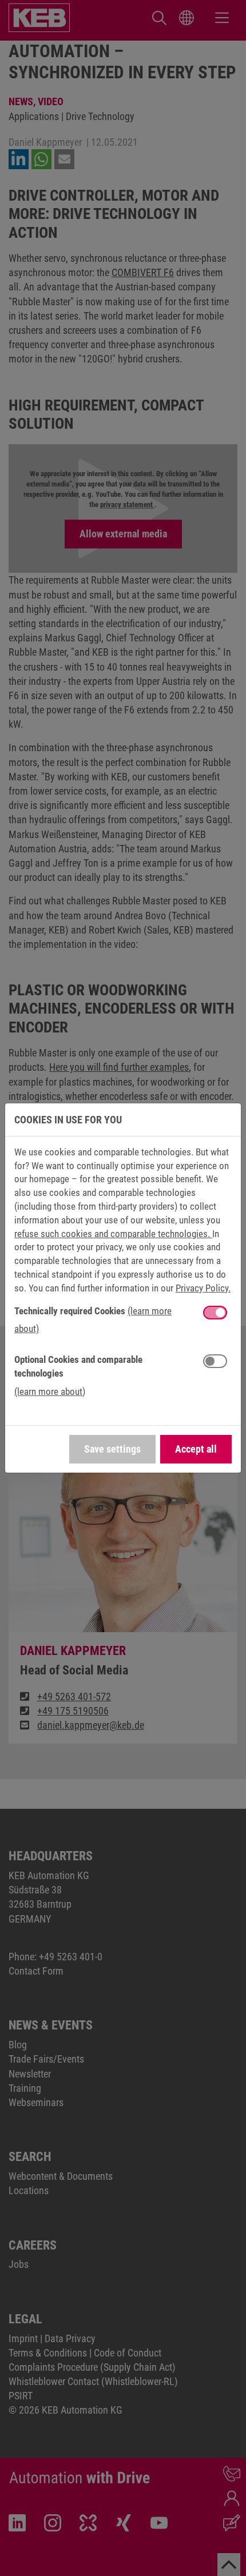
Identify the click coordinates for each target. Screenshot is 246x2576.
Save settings (112, 1449)
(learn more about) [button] (50, 1391)
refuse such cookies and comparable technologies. (113, 1234)
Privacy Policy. (203, 1288)
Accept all (196, 1449)
